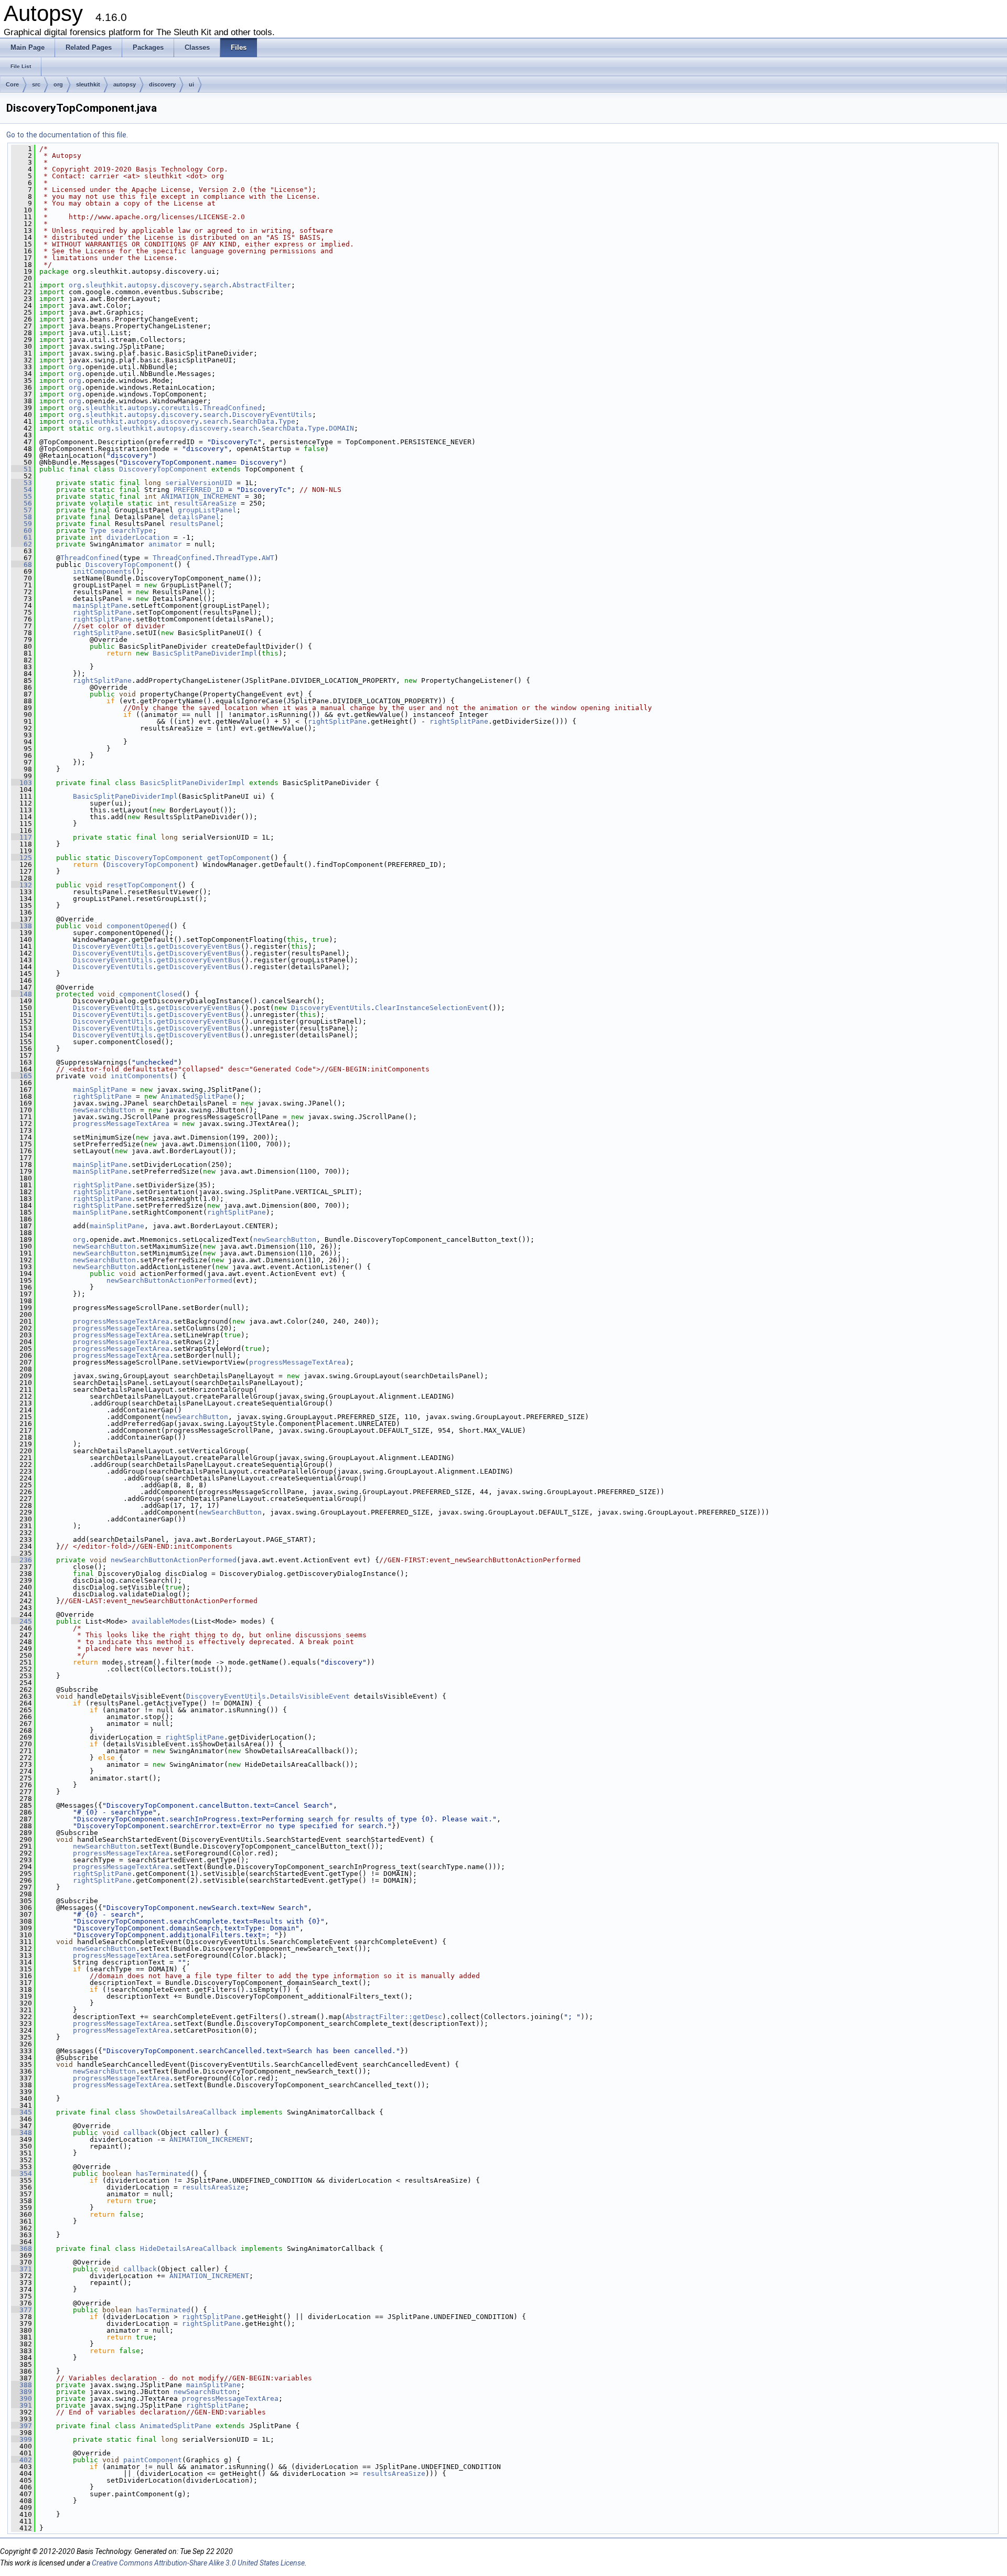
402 (22, 2460)
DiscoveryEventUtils (272, 415)
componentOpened (138, 926)
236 (22, 1560)
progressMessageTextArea (121, 1124)
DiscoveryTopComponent (163, 469)
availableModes (161, 1621)
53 (22, 483)
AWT (268, 558)
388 (22, 2385)
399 (22, 2439)
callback (140, 2133)
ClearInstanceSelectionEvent (432, 1008)
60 (22, 530)
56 (22, 503)
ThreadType (237, 558)
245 (22, 1621)
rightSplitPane (102, 612)
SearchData (253, 421)
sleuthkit (88, 84)
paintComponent (153, 2460)
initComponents (102, 571)
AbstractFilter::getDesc (394, 2017)
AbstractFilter (262, 285)
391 (22, 2405)
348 (22, 2133)
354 (22, 2173)
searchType (132, 530)
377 (22, 2310)
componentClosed (151, 994)
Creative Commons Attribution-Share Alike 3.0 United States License (198, 2563)
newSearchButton (104, 1110)
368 (22, 2248)
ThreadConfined (232, 408)
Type (287, 421)
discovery (162, 84)
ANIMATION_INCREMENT (201, 496)
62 (22, 544)
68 (22, 565)
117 (22, 837)
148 (22, 994)
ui (191, 84)
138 (22, 926)
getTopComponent (239, 858)
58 (22, 517)
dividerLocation (138, 537)
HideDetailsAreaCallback (188, 2248)
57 (22, 510)
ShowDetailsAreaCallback (188, 2112)
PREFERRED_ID (199, 490)
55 (22, 496)
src (36, 84)
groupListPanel (207, 510)
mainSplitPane (100, 605)
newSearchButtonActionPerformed (169, 1280)
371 (22, 2269)
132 (22, 885)
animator (165, 544)
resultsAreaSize (205, 503)
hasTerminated (163, 2173)
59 (22, 524)
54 (22, 490)
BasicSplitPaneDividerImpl (205, 653)
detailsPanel (195, 517)
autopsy (125, 84)
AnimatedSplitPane (197, 1096)
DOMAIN (341, 428)
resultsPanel (195, 524)
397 (22, 2426)
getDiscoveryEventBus (199, 946)
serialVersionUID (199, 483)
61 (22, 537)
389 (22, 2392)
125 (22, 858)
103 (22, 783)
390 (22, 2398)
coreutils (180, 408)
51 (22, 469)
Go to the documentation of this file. (67, 135)
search (216, 285)
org (58, 84)
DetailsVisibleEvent (310, 1696)
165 (22, 1076)
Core (12, 84)
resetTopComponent (142, 885)
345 (22, 2112)
